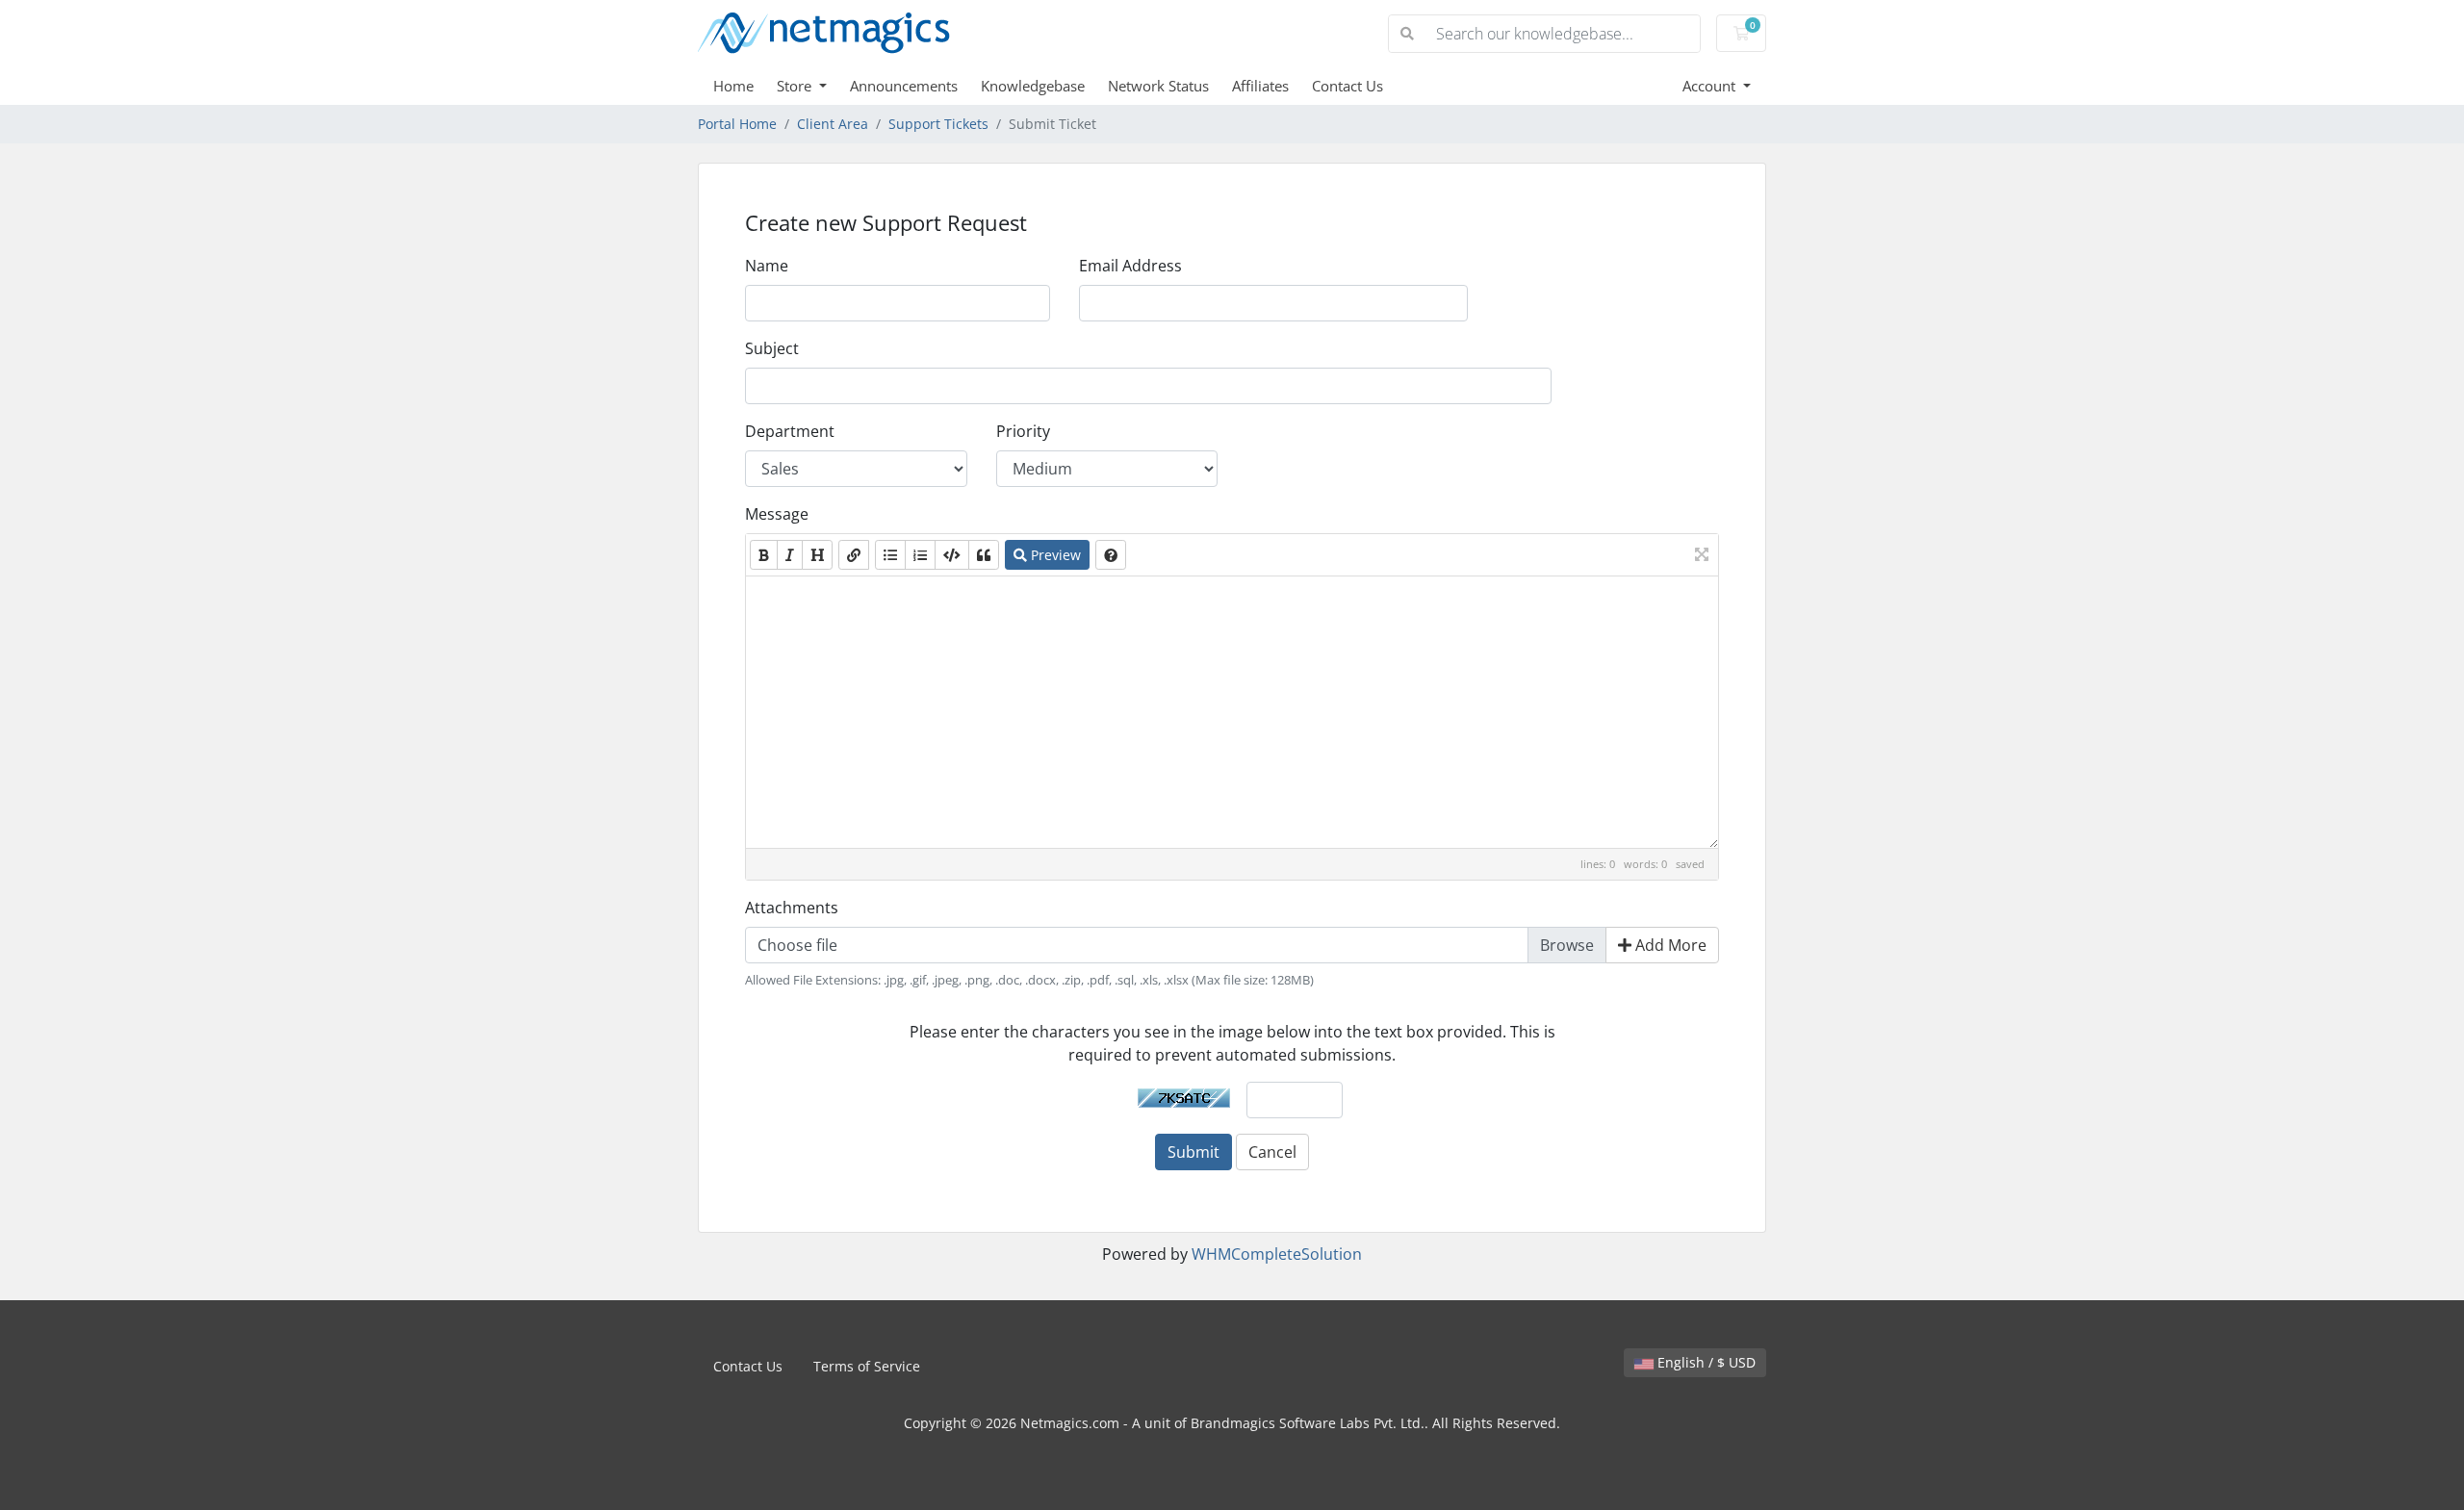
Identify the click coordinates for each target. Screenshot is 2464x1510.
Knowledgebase (1033, 86)
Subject (772, 348)
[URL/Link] (854, 555)
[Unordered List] (890, 555)
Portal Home (737, 124)
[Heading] (817, 555)
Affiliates (1260, 86)
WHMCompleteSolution (1277, 1254)
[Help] (1111, 555)
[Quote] (984, 555)
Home (733, 86)
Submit (1193, 1152)
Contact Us (1347, 86)
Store (796, 86)
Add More (1669, 945)
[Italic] (790, 555)
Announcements (904, 86)
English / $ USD (1705, 1362)
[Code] (952, 555)
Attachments (792, 908)
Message (777, 514)
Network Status (1158, 86)
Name (767, 266)
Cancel (1272, 1152)
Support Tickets (938, 124)
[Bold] (764, 555)
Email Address (1130, 266)
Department (790, 431)
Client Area (833, 124)
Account (1711, 86)
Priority (1023, 431)
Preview (1054, 555)
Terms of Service (867, 1366)
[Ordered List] (920, 555)
